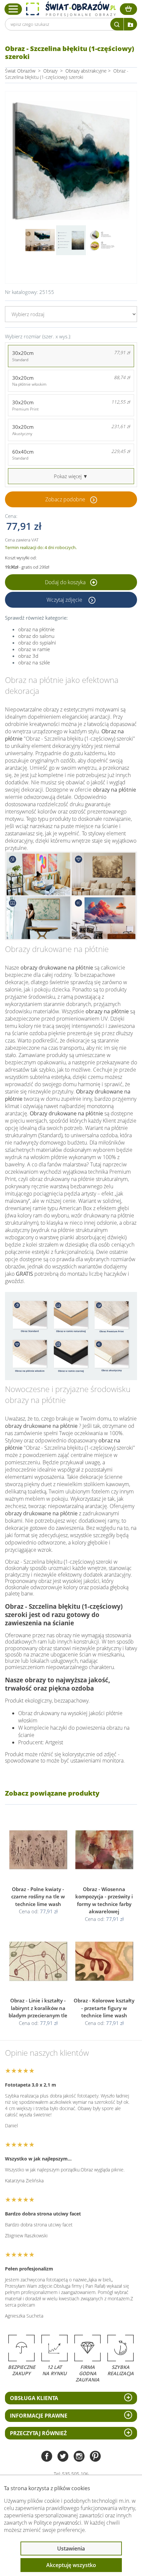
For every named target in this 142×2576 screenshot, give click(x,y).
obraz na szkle (34, 662)
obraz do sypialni (37, 643)
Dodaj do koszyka (66, 582)
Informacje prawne (39, 2416)
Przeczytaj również (38, 2433)
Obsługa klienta (34, 2398)
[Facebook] (47, 2457)
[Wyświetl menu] (13, 9)
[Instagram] (79, 2457)
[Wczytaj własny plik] (130, 24)
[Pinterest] (95, 2457)
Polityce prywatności (57, 2523)
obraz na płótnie (36, 629)
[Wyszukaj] (117, 24)
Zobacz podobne (65, 499)
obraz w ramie (34, 649)
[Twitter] (63, 2457)
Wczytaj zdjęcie (65, 600)
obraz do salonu (36, 636)
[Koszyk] (128, 9)
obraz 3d (28, 656)
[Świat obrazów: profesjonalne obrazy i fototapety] (71, 9)
